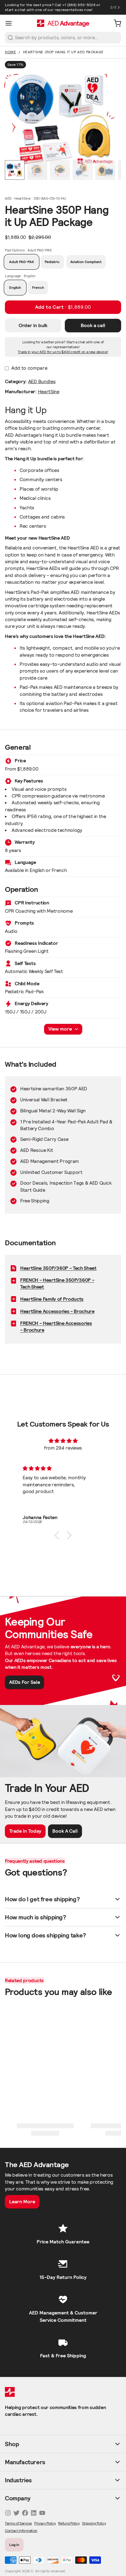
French (38, 287)
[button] (63, 307)
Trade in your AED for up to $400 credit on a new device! (63, 352)
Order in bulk (33, 325)
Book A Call (65, 1831)
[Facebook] (25, 2513)
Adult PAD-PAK (22, 262)
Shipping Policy (94, 2523)
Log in (14, 2545)
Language (20, 276)
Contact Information (21, 2531)
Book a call (93, 325)
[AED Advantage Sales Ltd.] (63, 23)
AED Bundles (42, 381)
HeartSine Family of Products (52, 1299)
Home (10, 52)
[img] (63, 1441)
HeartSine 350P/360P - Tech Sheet (58, 1268)
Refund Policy (69, 2523)
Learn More (22, 2202)
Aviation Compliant (86, 262)
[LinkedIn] (34, 2513)
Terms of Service (18, 2523)
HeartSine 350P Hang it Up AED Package (63, 52)
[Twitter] (17, 2513)
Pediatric (52, 262)
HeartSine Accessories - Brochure (57, 1311)
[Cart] (115, 23)
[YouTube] (42, 2513)
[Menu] (11, 23)
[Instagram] (8, 2513)
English (15, 287)
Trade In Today (25, 1831)
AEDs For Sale (25, 1682)
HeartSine (49, 392)
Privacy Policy (45, 2523)
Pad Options (28, 250)
